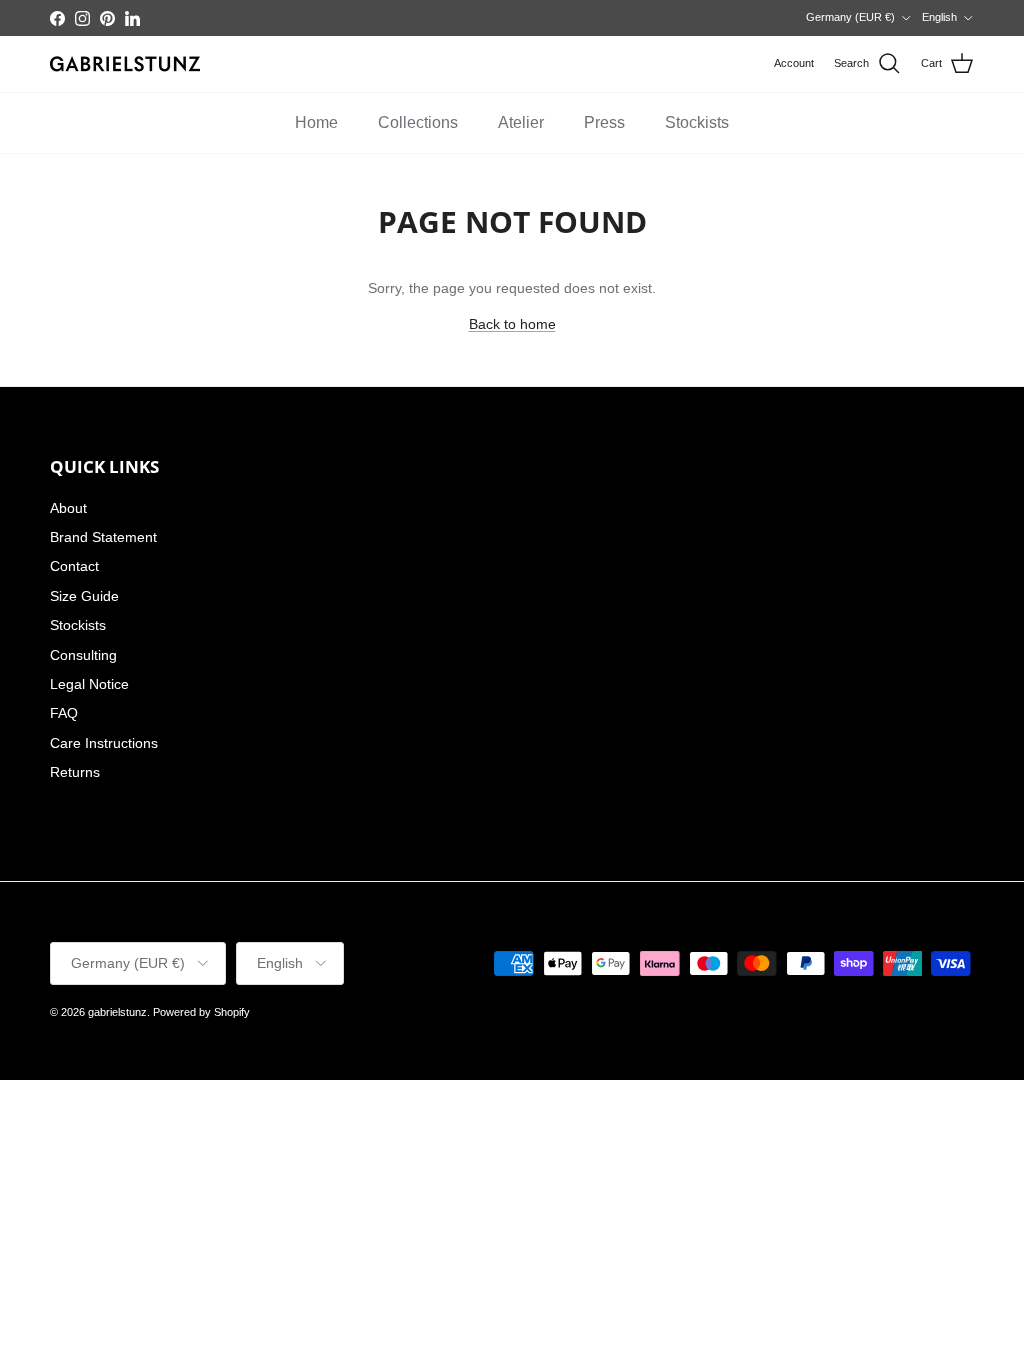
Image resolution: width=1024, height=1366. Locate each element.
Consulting (83, 655)
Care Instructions (104, 743)
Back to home (512, 324)
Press (604, 122)
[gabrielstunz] (125, 64)
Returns (75, 772)
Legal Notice (89, 684)
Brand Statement (103, 537)
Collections (418, 122)
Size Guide (84, 596)
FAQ (64, 713)
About (68, 508)
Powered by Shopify (201, 1012)
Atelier (521, 122)
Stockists (697, 122)
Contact (74, 566)
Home (316, 122)
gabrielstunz (117, 1012)
